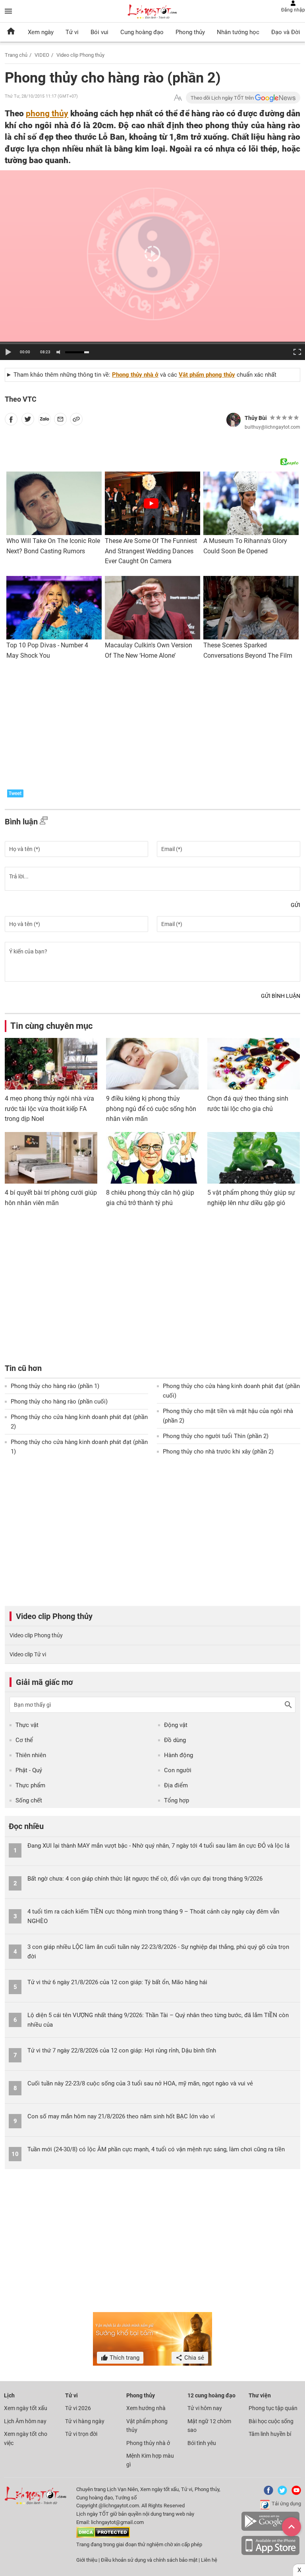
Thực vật (27, 1725)
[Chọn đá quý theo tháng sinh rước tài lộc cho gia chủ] (254, 1064)
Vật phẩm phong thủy (207, 375)
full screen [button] (296, 351)
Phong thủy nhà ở (135, 375)
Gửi (295, 905)
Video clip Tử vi (28, 1654)
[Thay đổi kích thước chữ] (178, 98)
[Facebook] (267, 2493)
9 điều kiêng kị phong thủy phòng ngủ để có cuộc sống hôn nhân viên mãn (151, 1109)
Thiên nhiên (31, 1755)
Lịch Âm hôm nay (25, 2421)
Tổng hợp (177, 1800)
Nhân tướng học (238, 32)
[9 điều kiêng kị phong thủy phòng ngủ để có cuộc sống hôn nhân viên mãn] (152, 1064)
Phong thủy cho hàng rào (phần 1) (55, 1386)
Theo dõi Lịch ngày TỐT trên (223, 98)
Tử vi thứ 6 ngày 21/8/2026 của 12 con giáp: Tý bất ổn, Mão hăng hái (117, 1982)
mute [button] (60, 352)
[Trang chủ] (11, 32)
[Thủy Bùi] (234, 420)
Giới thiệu (87, 2560)
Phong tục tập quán (273, 2408)
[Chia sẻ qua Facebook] (11, 421)
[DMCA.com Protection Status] (103, 2536)
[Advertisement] (152, 722)
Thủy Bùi (256, 418)
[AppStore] (270, 2554)
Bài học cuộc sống (271, 2421)
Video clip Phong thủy (80, 55)
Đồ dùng (175, 1740)
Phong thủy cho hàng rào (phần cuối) (59, 1402)
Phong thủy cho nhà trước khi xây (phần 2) (218, 1452)
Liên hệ (209, 2560)
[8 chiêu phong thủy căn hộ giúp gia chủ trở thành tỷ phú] (152, 1158)
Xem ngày (41, 32)
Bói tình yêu (202, 2443)
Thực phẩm (30, 1785)
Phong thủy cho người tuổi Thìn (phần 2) (216, 1436)
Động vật (176, 1725)
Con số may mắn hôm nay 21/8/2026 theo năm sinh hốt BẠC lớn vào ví (121, 2116)
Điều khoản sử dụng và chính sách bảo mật (150, 2560)
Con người (178, 1770)
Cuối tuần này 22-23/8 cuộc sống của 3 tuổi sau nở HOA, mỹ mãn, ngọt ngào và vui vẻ (140, 2083)
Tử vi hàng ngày (85, 2421)
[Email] (60, 421)
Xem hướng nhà (146, 2408)
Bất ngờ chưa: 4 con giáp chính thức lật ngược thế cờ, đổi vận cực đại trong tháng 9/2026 (145, 1879)
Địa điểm (176, 1785)
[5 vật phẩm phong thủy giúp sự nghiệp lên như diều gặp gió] (254, 1158)
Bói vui (99, 32)
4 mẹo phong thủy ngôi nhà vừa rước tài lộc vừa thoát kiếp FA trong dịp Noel (49, 1109)
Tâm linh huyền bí (270, 2434)
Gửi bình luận (281, 996)
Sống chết (29, 1800)
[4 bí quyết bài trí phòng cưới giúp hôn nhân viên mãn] (51, 1158)
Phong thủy (190, 32)
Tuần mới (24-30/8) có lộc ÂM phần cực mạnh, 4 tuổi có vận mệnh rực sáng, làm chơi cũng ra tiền (156, 2149)
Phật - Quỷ (29, 1770)
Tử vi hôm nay (205, 2408)
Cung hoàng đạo (142, 32)
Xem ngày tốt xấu (26, 2408)
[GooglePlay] (270, 2529)
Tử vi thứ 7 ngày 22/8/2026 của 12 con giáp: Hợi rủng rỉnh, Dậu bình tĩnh (122, 2050)
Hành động (179, 1755)
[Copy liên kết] (76, 421)
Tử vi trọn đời (81, 2434)
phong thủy (47, 113)
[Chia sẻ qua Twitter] (28, 421)
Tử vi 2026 (78, 2408)
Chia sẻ (193, 2358)
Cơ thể (24, 1740)
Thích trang (124, 2358)
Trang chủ (16, 55)
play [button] (8, 352)
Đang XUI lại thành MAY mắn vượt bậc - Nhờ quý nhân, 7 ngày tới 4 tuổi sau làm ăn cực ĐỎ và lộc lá (158, 1846)
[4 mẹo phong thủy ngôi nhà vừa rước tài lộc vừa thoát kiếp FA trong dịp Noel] (51, 1064)
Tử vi (72, 32)
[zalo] (44, 421)
